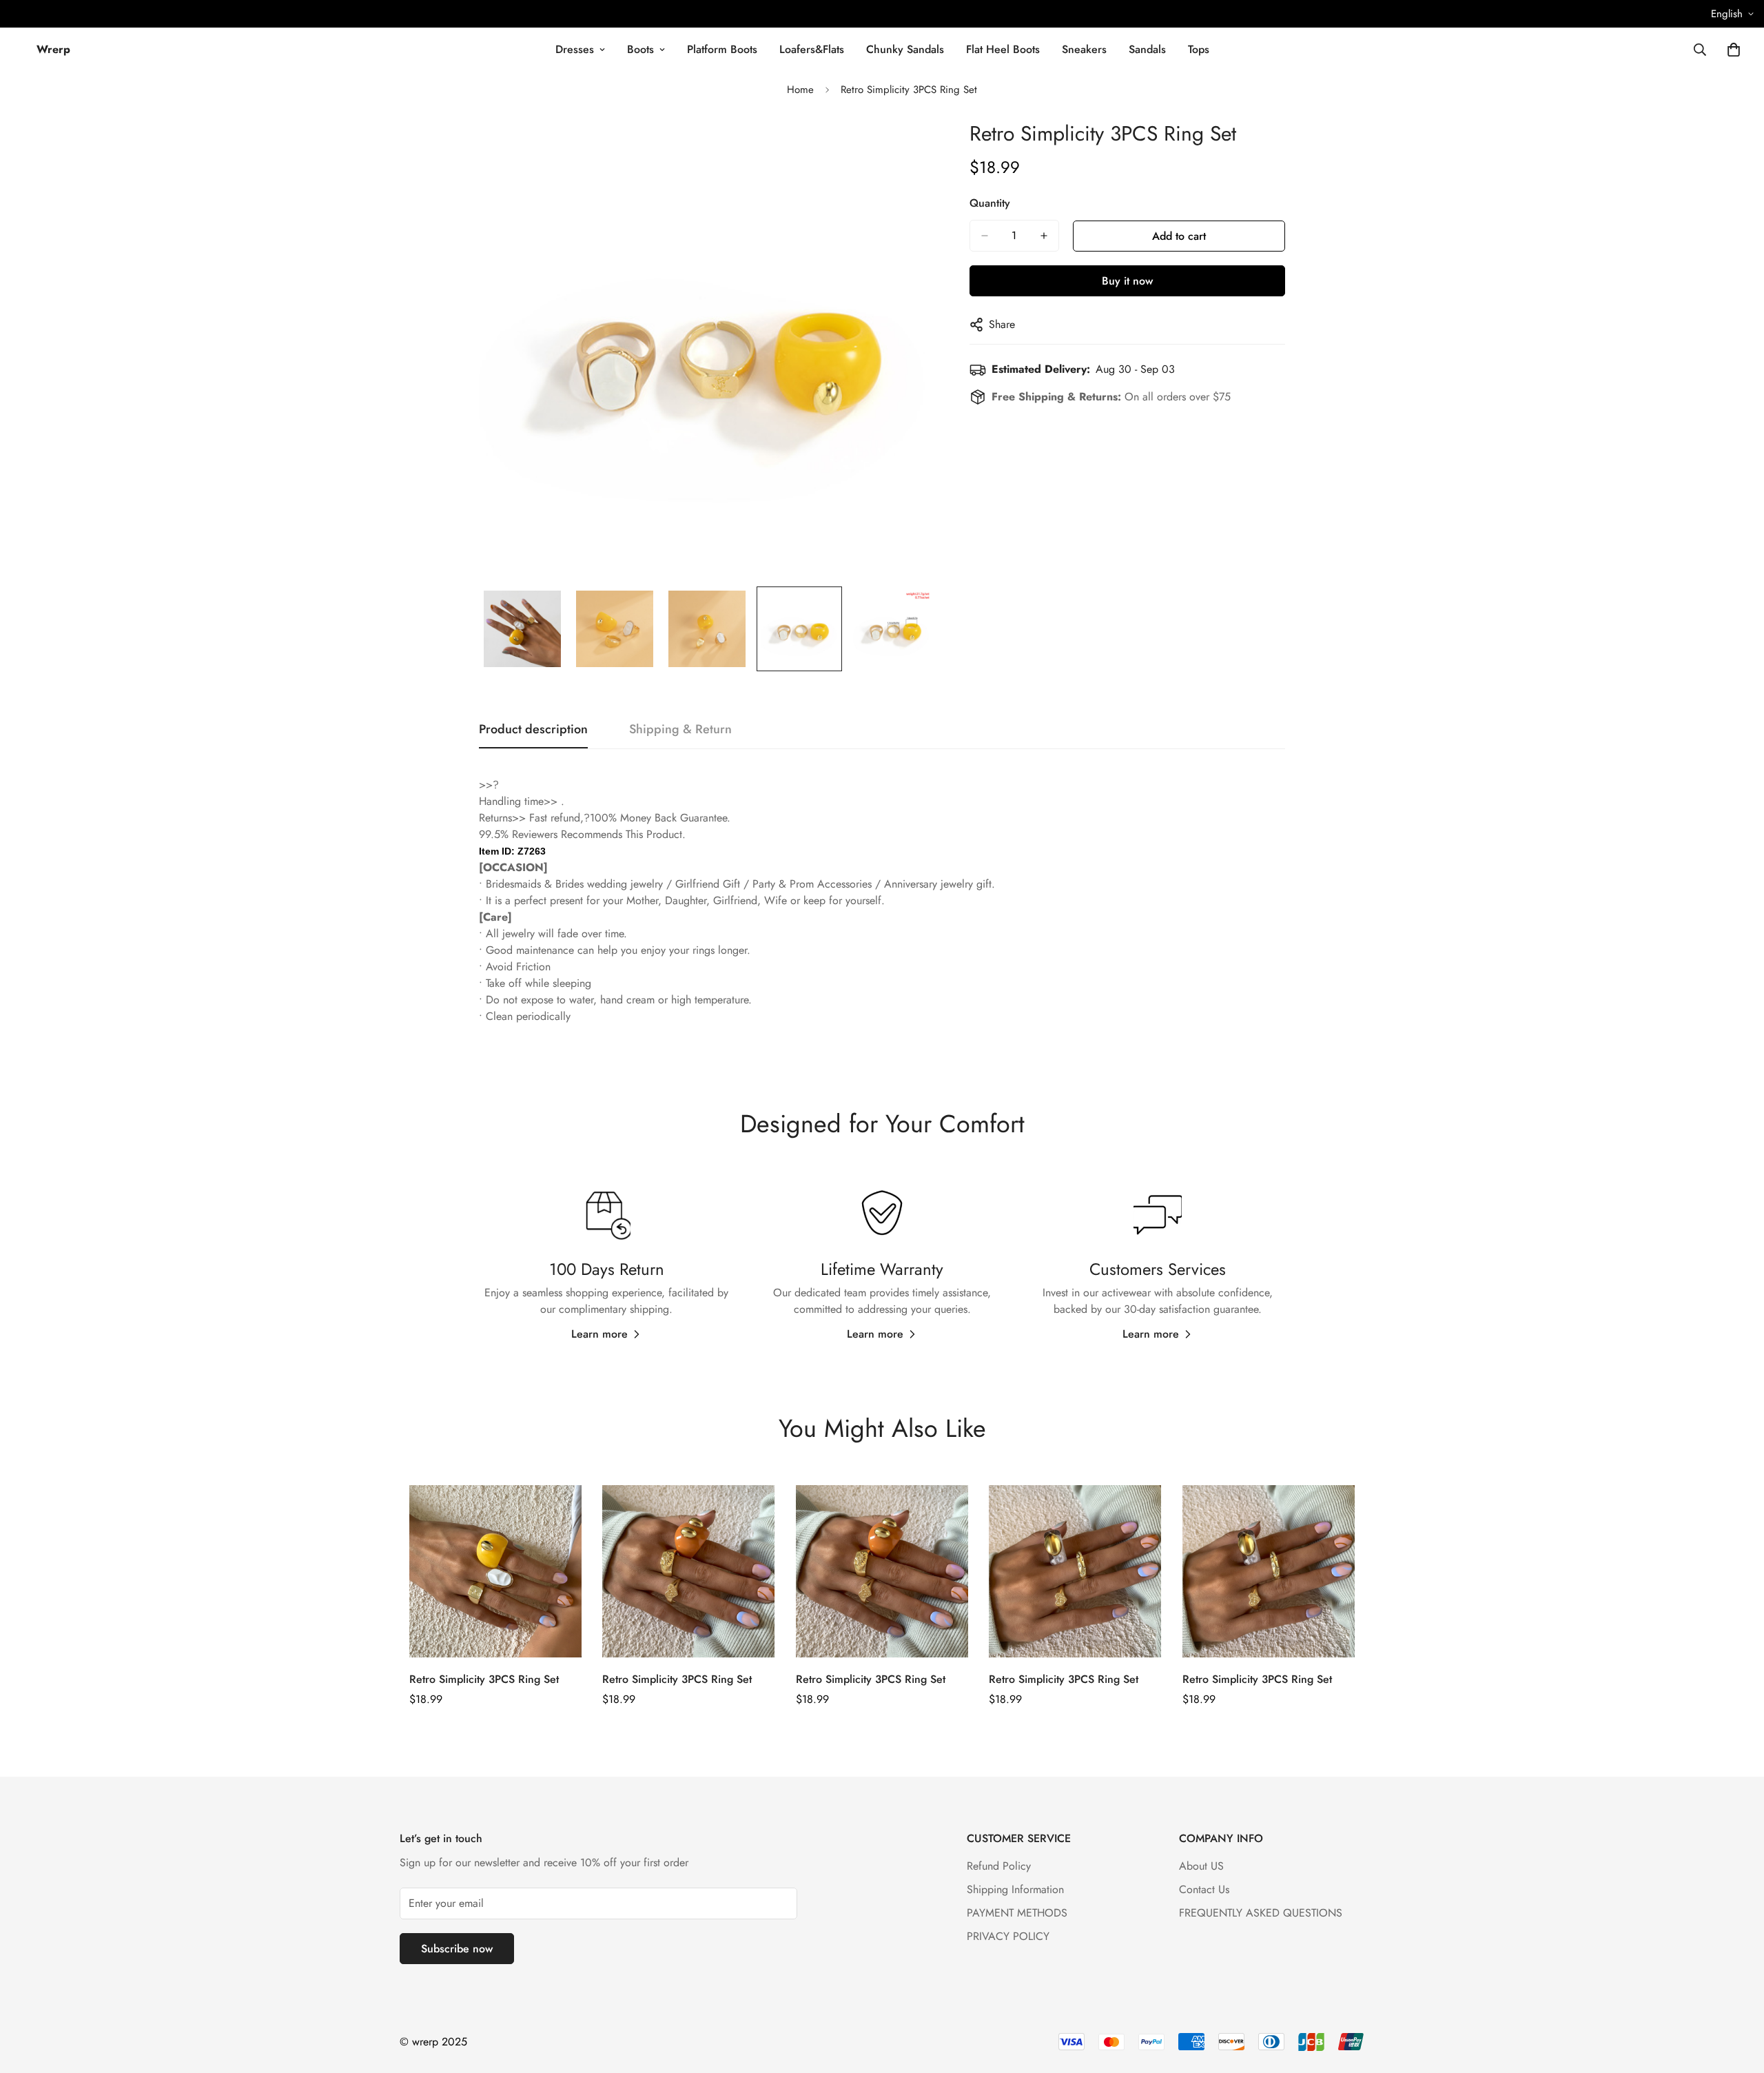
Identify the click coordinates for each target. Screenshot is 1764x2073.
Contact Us (1204, 1889)
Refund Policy (999, 1866)
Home (800, 90)
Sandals (1147, 49)
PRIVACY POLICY (1008, 1936)
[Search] (1700, 50)
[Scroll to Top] (1737, 1998)
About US (1201, 1866)
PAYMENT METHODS (1017, 1913)
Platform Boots (722, 49)
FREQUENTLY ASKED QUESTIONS (1261, 1913)
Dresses (575, 49)
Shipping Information (1015, 1889)
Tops (1199, 49)
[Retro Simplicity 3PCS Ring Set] (495, 1571)
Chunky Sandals (905, 49)
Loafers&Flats (812, 49)
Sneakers (1084, 49)
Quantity (990, 203)
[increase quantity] (1044, 236)
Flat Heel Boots (1003, 49)
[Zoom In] (906, 149)
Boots (640, 49)
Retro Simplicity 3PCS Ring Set (484, 1679)
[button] (1734, 50)
